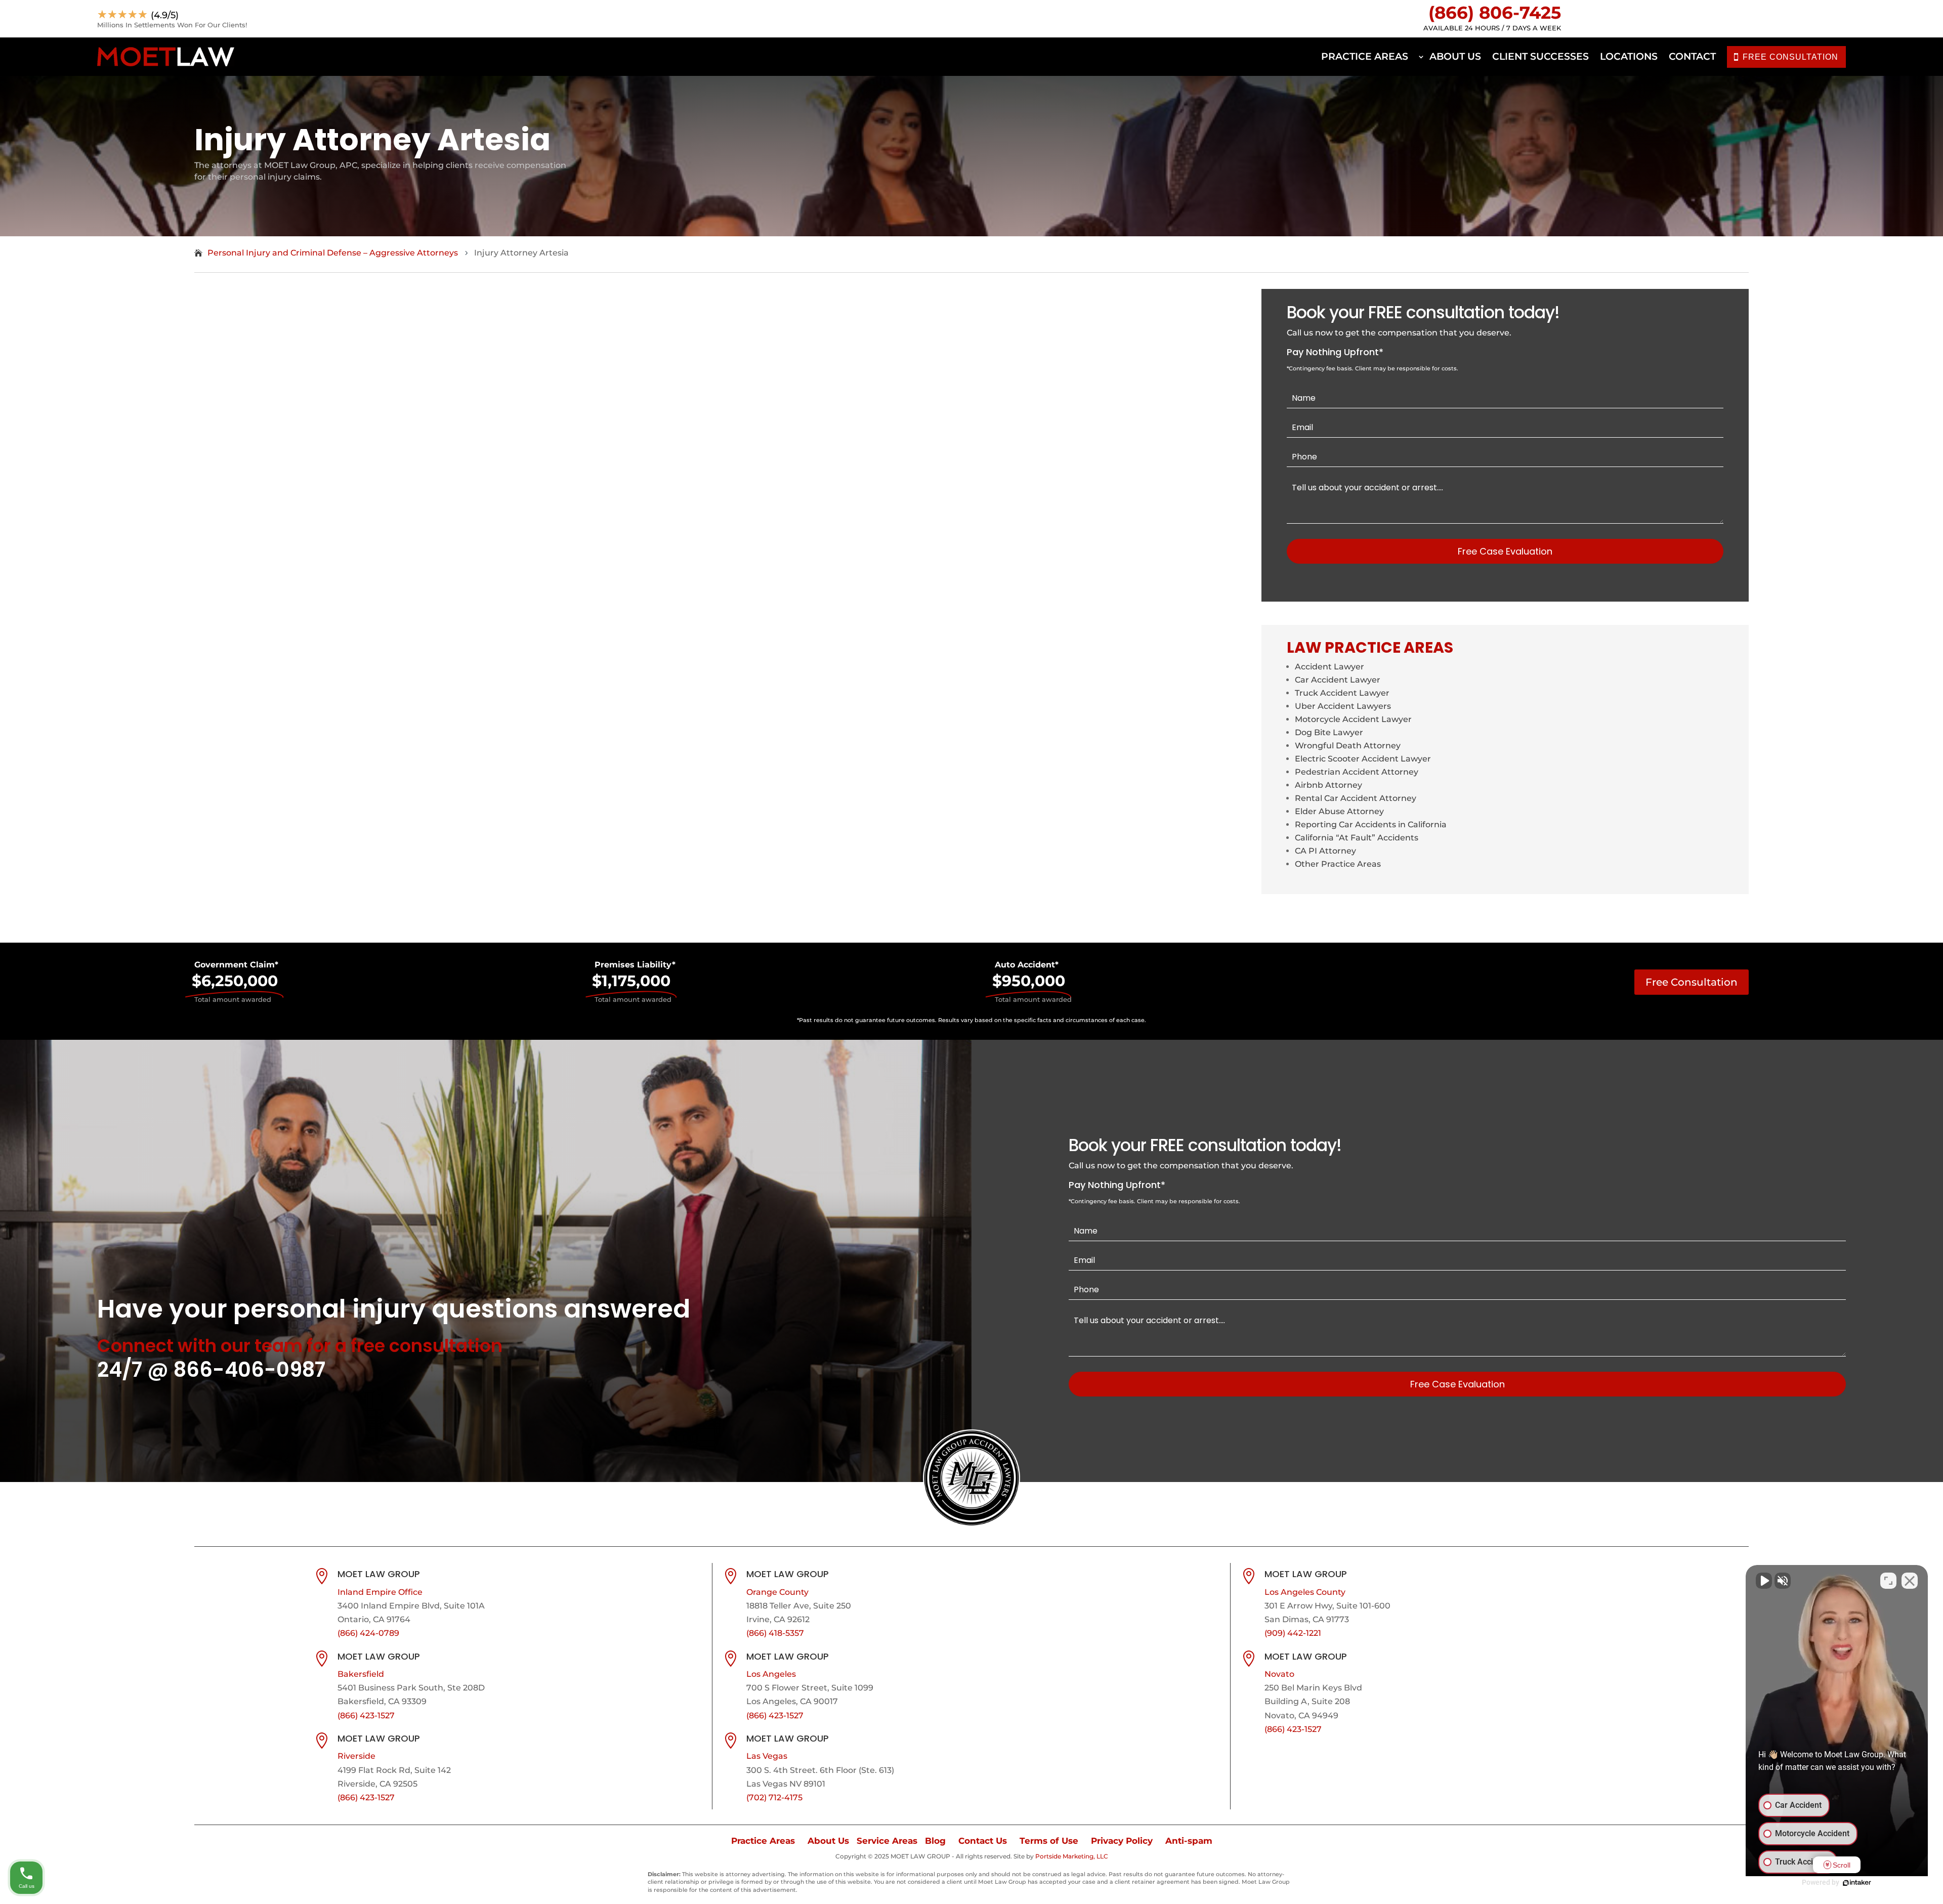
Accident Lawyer (1329, 667)
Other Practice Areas (1338, 864)
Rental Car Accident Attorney (1356, 798)
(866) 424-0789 (368, 1633)
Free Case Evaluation (1505, 551)
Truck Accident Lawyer (1342, 693)
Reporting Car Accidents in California (1371, 824)
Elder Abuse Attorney (1339, 811)
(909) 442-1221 (1293, 1633)
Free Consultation (1692, 982)
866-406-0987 (249, 1370)
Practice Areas (1365, 56)
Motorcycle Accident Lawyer (1353, 719)
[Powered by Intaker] (1857, 1883)
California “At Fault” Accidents (1357, 838)
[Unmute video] (1764, 1581)
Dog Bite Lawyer (1329, 732)
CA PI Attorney (1325, 851)
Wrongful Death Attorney (1348, 746)
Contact (1692, 56)
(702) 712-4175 (774, 1797)
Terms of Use (1049, 1841)
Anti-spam (1189, 1841)
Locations (1629, 56)
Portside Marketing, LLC (1072, 1856)
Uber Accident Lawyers (1343, 706)
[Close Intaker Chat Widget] (1910, 1581)
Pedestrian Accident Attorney (1357, 772)
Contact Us (983, 1841)
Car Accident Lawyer (1338, 680)
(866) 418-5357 (775, 1633)
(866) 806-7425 (1495, 13)
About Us (1455, 56)
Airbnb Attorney (1328, 785)
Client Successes (1540, 56)
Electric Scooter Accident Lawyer (1363, 759)
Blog (935, 1841)
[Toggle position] (1888, 1581)
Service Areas (887, 1841)
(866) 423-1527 (366, 1716)
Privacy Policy (1122, 1841)
